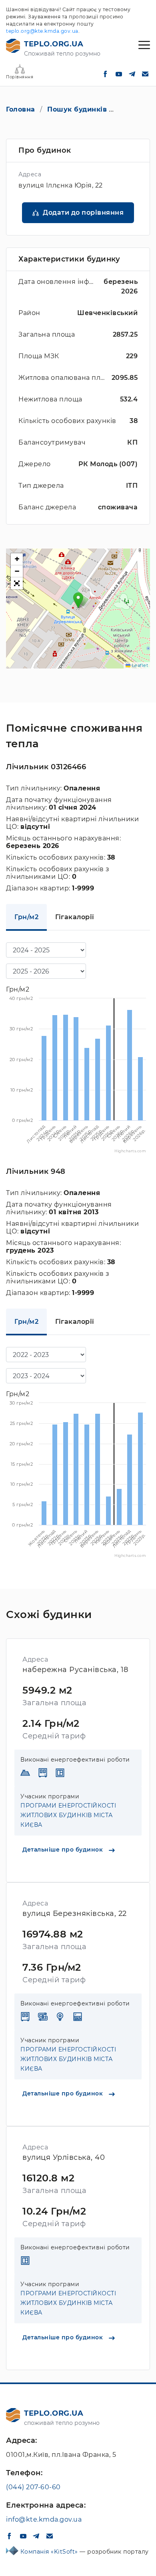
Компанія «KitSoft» (50, 2552)
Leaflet (139, 665)
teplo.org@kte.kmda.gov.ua (42, 31)
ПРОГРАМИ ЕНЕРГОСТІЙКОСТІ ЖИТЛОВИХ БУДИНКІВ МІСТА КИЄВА (68, 1815)
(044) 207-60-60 (33, 2487)
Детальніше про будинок (64, 1850)
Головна (21, 109)
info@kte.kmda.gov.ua (44, 2519)
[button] (78, 600)
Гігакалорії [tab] (75, 917)
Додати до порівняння (83, 213)
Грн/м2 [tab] (26, 917)
